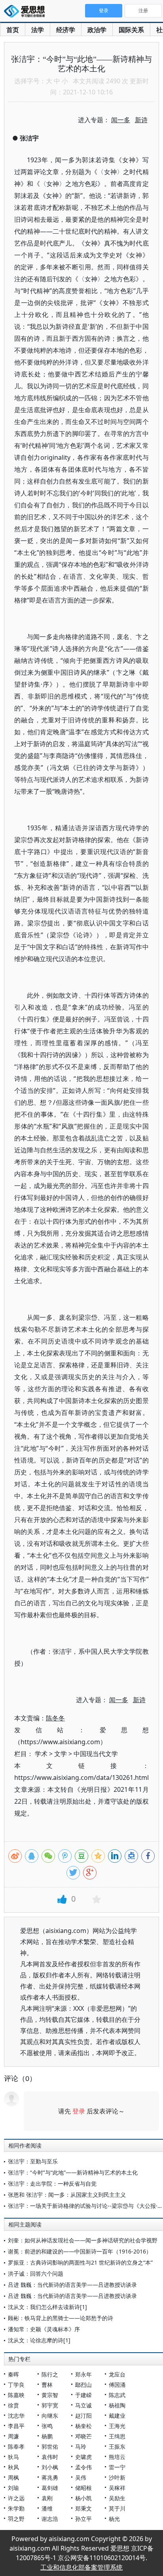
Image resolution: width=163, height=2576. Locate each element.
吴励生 (117, 2498)
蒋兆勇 (50, 2477)
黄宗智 (50, 2395)
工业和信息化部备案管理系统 (81, 2567)
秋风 (13, 2467)
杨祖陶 (117, 2405)
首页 (13, 30)
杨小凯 (83, 2498)
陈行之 (50, 2374)
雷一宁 (117, 2467)
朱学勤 (16, 2508)
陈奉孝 (16, 2446)
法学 (38, 30)
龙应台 (117, 2374)
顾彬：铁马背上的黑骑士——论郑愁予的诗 (61, 2318)
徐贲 (13, 2405)
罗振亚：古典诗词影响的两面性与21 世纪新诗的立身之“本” (80, 2262)
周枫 (13, 2477)
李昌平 (16, 2426)
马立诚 (83, 2405)
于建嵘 (83, 2395)
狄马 (13, 2457)
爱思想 (27, 12)
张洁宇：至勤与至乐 (33, 2161)
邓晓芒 (83, 2436)
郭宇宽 (50, 2405)
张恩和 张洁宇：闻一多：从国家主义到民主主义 (67, 2195)
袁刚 (47, 2498)
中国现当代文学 (96, 1754)
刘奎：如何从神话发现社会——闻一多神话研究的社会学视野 (83, 2240)
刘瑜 (13, 2488)
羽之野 (16, 2519)
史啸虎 (83, 2457)
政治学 (97, 30)
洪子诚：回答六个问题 (36, 2274)
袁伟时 (50, 2457)
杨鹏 (47, 2436)
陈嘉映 (16, 2395)
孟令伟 (83, 2467)
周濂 (13, 2436)
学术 (41, 1754)
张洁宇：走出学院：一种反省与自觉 (52, 2183)
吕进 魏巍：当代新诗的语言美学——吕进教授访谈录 (72, 2285)
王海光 (117, 2426)
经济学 (66, 30)
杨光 (114, 2519)
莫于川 (117, 2508)
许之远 (16, 2498)
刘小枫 (50, 2467)
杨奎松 (83, 2426)
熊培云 (117, 2457)
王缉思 (117, 2436)
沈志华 (16, 2416)
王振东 (117, 2446)
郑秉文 (83, 2508)
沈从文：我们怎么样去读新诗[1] (47, 2307)
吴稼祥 (117, 2488)
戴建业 (117, 2416)
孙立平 (83, 2519)
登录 (79, 2111)
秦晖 (13, 2374)
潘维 (47, 2508)
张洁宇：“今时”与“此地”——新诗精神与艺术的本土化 (73, 2172)
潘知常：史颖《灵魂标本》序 (44, 2329)
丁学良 (16, 2385)
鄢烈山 (83, 2385)
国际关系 (131, 30)
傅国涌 (117, 2385)
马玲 (81, 2446)
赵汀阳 (83, 2416)
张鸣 (47, 2426)
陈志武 (117, 2395)
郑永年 (83, 2374)
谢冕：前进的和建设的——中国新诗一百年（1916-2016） (80, 2251)
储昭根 (83, 2488)
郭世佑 (50, 2446)
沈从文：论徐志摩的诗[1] (39, 2340)
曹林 (47, 2385)
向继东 (50, 2416)
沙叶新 (117, 2477)
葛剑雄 (50, 2488)
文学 (61, 1754)
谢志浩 (50, 2519)
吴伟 (81, 2477)
